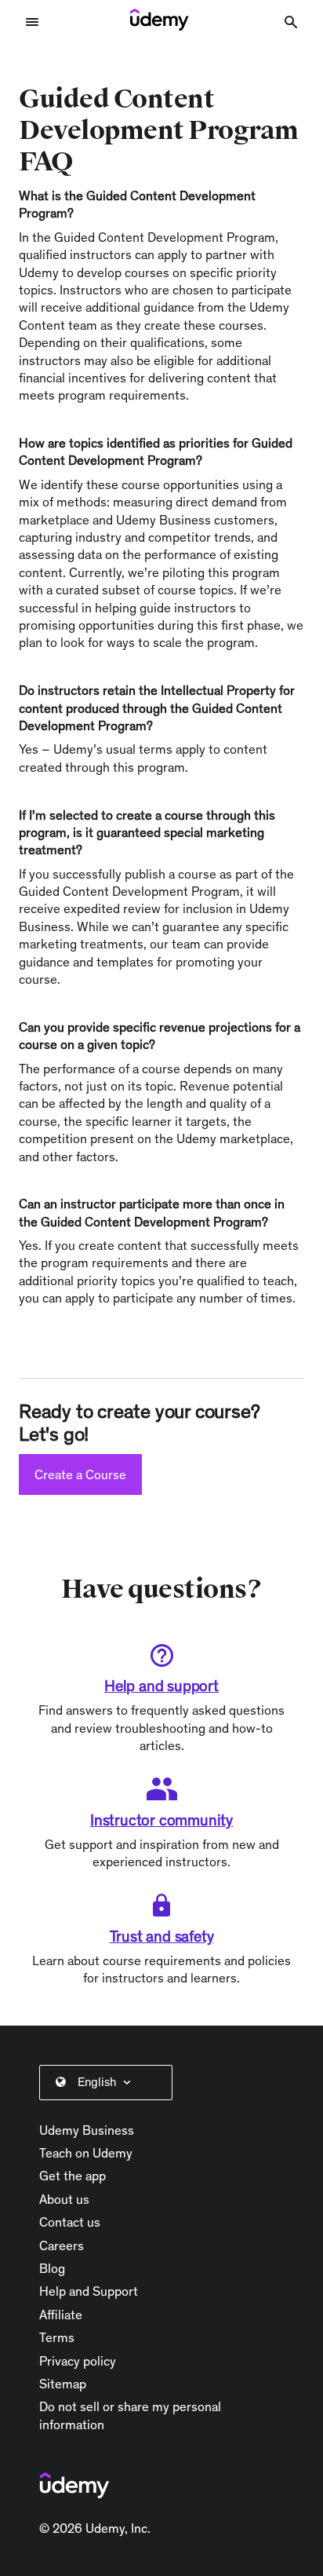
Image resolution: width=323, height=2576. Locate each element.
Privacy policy (78, 2361)
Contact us (70, 2222)
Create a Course (80, 1474)
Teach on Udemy (86, 2153)
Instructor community (161, 1820)
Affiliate (61, 2315)
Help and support (161, 1686)
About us (64, 2199)
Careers (62, 2245)
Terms (57, 2337)
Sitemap (63, 2384)
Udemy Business (87, 2130)
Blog (52, 2268)
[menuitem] (109, 2082)
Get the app (73, 2176)
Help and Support (89, 2291)
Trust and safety (162, 1936)
